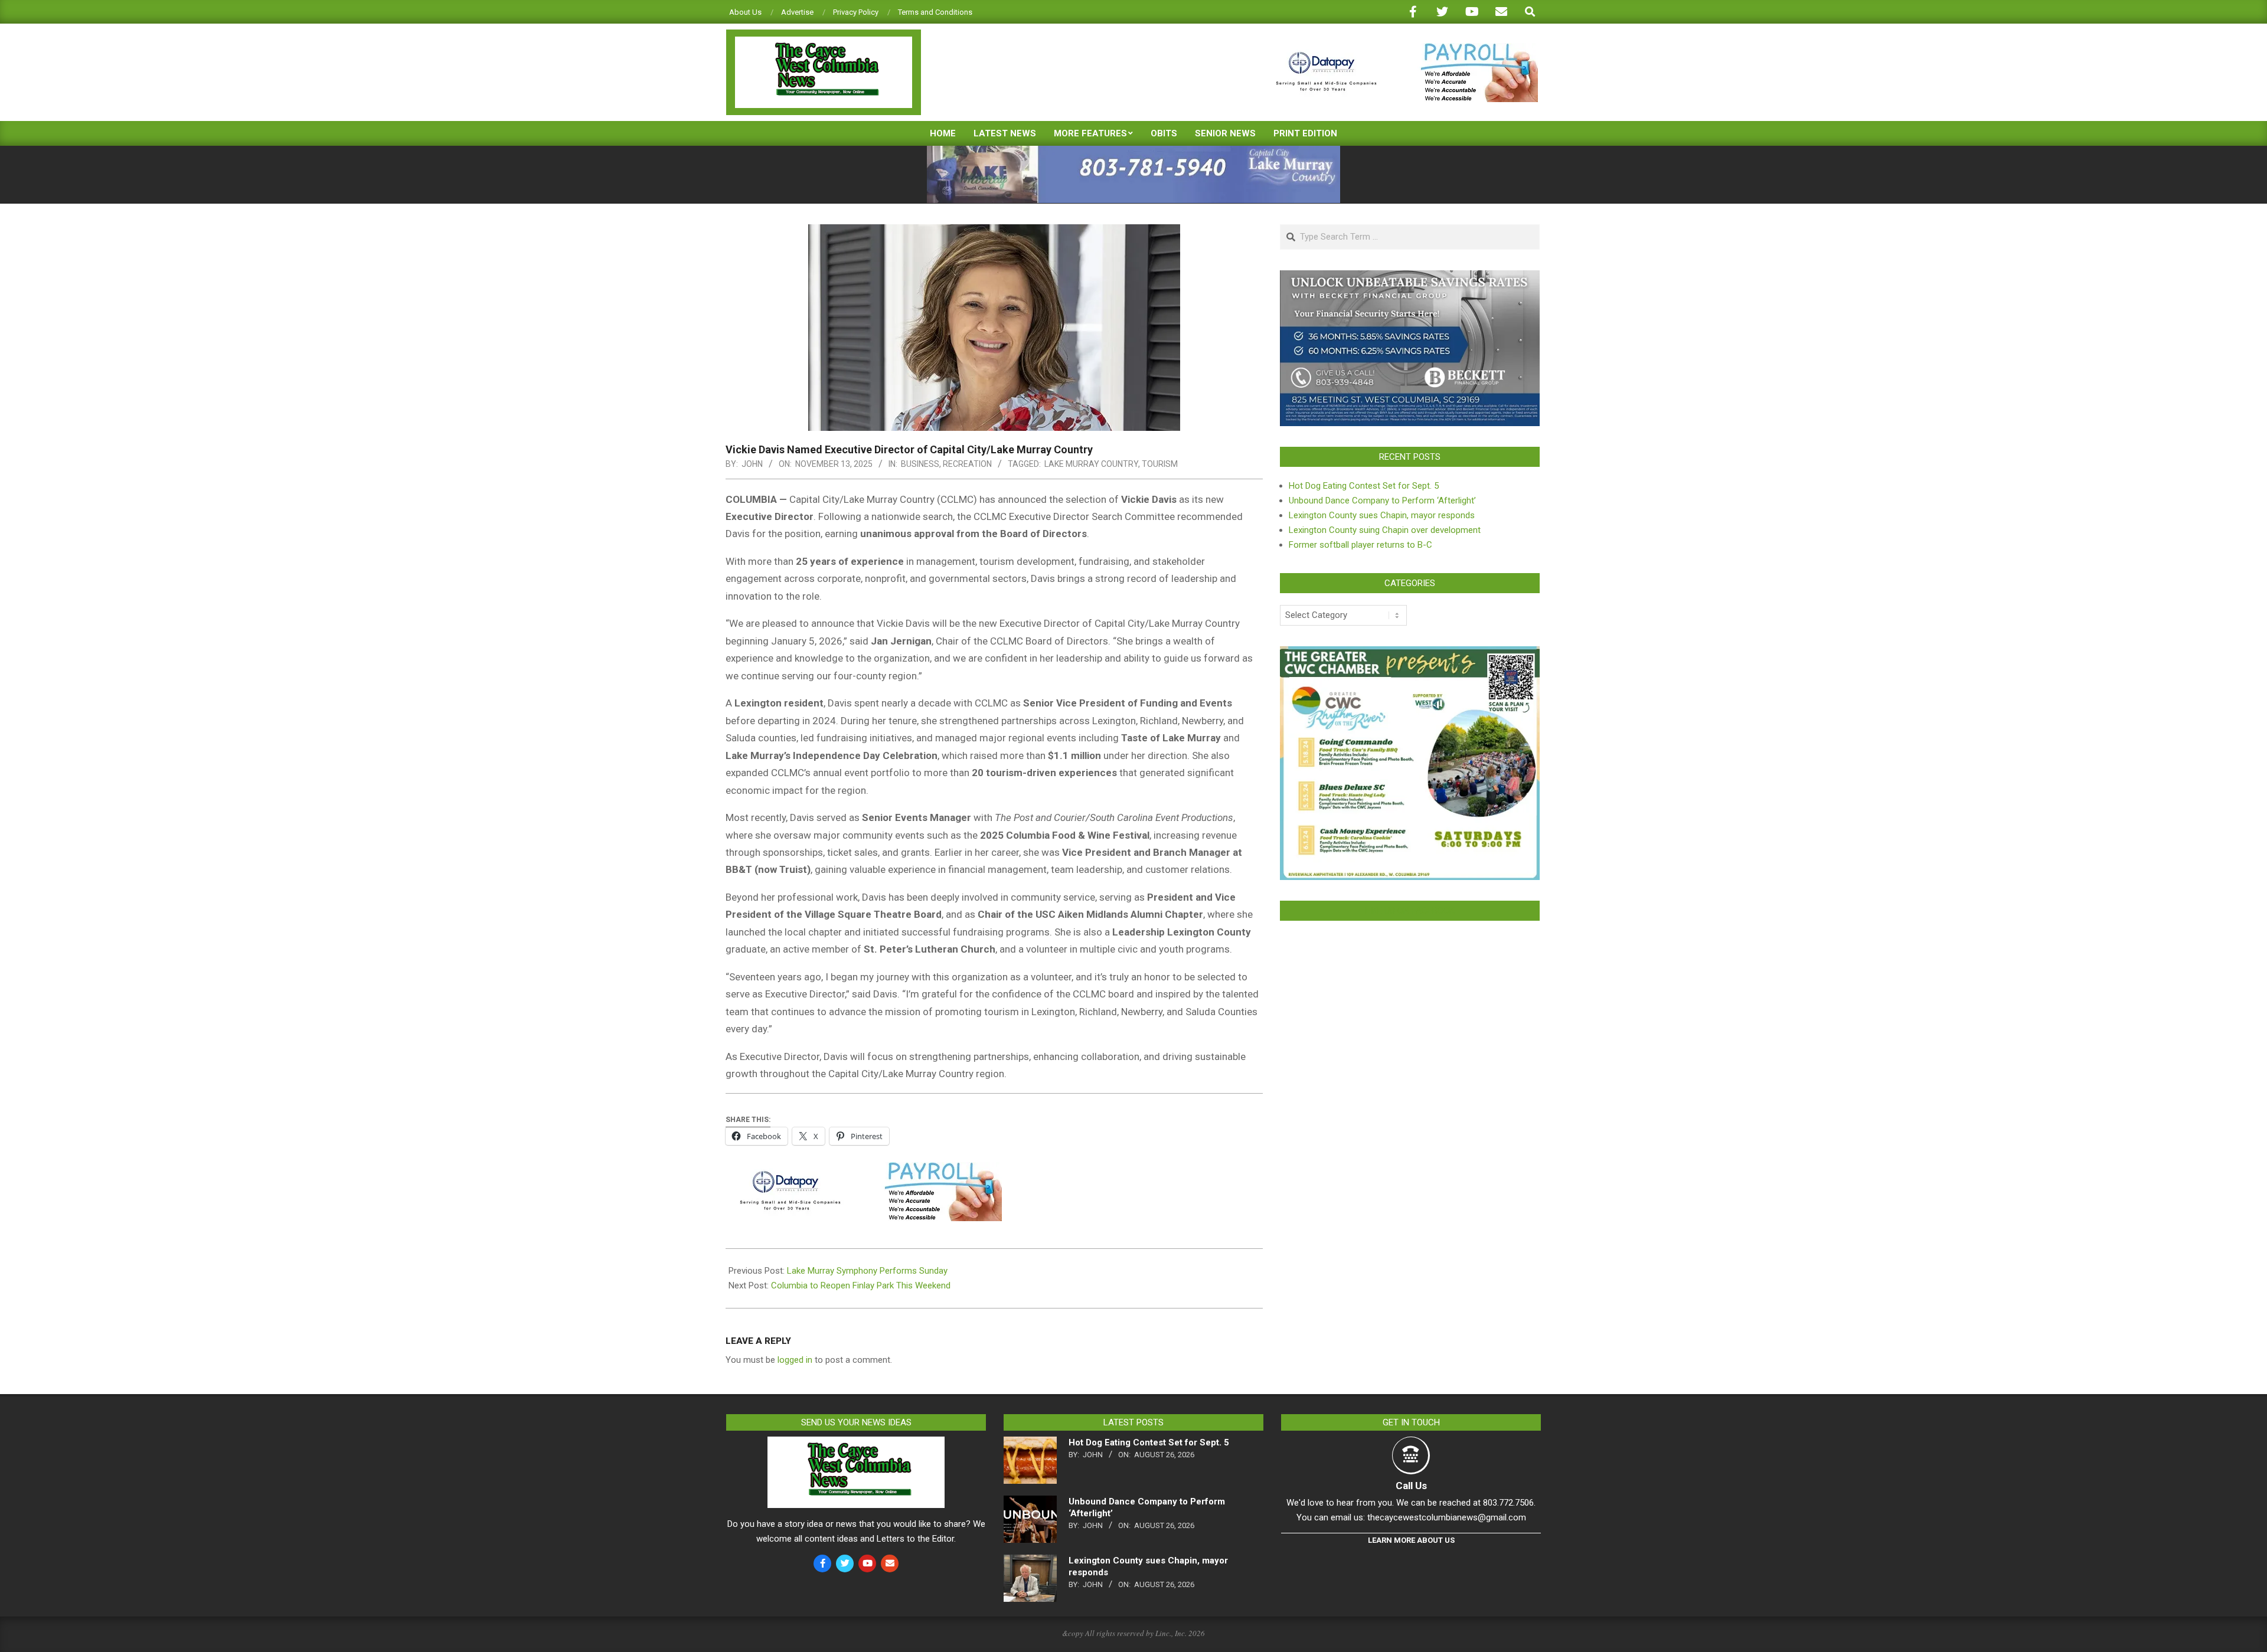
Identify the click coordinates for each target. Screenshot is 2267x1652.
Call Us (1411, 1486)
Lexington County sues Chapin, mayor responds (1382, 515)
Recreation (967, 464)
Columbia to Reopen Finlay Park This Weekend (861, 1285)
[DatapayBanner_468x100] (1400, 48)
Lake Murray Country (1091, 464)
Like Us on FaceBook (1410, 911)
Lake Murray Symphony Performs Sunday (867, 1271)
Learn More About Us (1411, 1540)
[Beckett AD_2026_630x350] (1410, 277)
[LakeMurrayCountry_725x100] (1133, 151)
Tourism (1160, 464)
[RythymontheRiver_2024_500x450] (1410, 653)
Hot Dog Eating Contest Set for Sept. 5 (1364, 486)
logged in (795, 1360)
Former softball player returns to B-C (1360, 545)
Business (920, 464)
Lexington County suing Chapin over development (1385, 530)
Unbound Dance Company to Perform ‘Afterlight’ (1382, 500)
